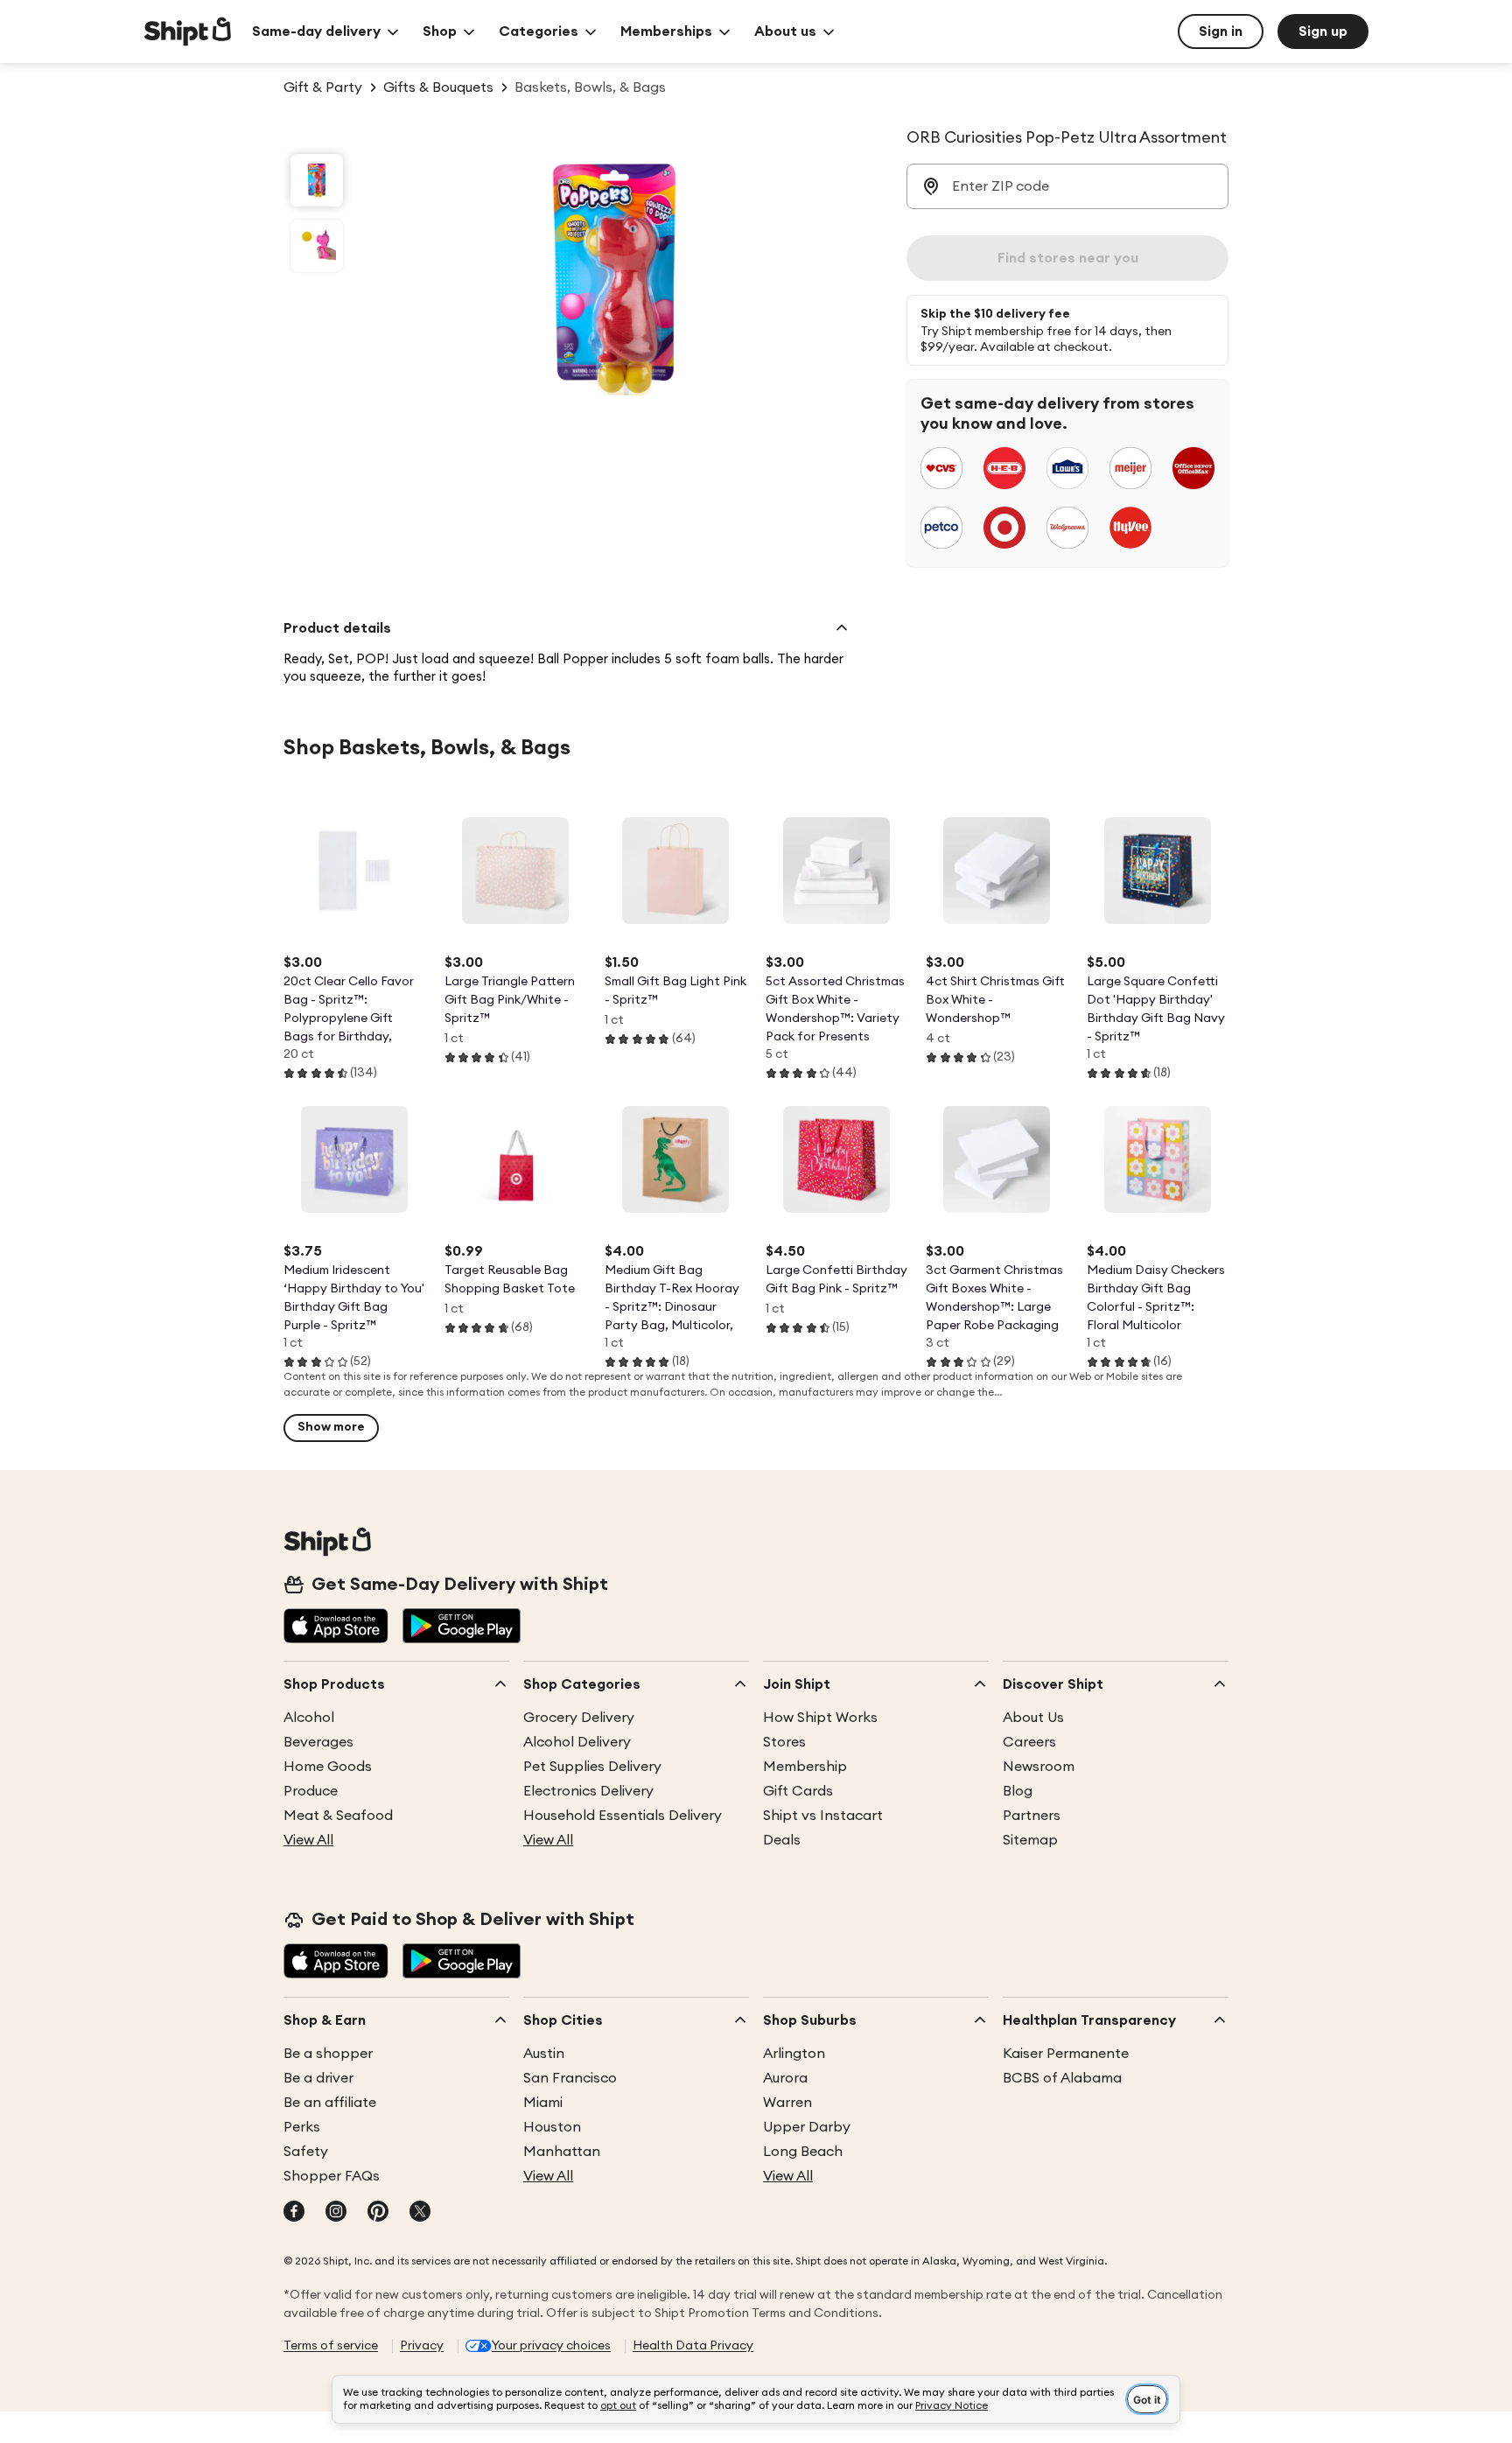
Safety (306, 2152)
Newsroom (1039, 1767)
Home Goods (328, 1767)
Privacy (422, 2346)
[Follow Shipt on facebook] (294, 2213)
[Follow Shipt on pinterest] (378, 2213)
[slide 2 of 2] (317, 246)
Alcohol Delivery (577, 1742)
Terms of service (331, 2346)
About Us (1033, 1718)
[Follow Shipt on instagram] (336, 2213)
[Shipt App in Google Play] (462, 1627)
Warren (787, 2103)
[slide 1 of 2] (317, 180)
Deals (782, 1840)
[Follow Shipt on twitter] (420, 2213)
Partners (1032, 1816)
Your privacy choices (551, 2346)
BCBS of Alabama (1062, 2078)
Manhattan (562, 2152)
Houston (552, 2127)
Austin (544, 2054)
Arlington (794, 2054)
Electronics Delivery (588, 1791)
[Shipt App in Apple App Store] (336, 1627)
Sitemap (1030, 1840)
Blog (1018, 1791)
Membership (805, 1767)
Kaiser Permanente (1066, 2054)
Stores (784, 1742)
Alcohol (309, 1718)
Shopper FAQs (332, 2176)
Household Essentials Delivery (623, 1816)
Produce (311, 1791)
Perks (302, 2127)
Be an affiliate (330, 2103)
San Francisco (570, 2078)
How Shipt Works (820, 1718)
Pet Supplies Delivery (592, 1767)
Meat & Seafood (338, 1816)
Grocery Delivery (579, 1718)
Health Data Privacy (693, 2346)
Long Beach (803, 2152)
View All (308, 1840)
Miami (543, 2103)
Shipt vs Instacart (823, 1816)
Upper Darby (807, 2127)
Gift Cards (798, 1791)
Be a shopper (328, 2054)
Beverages (318, 1742)
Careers (1029, 1742)
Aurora (785, 2078)
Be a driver (318, 2078)
